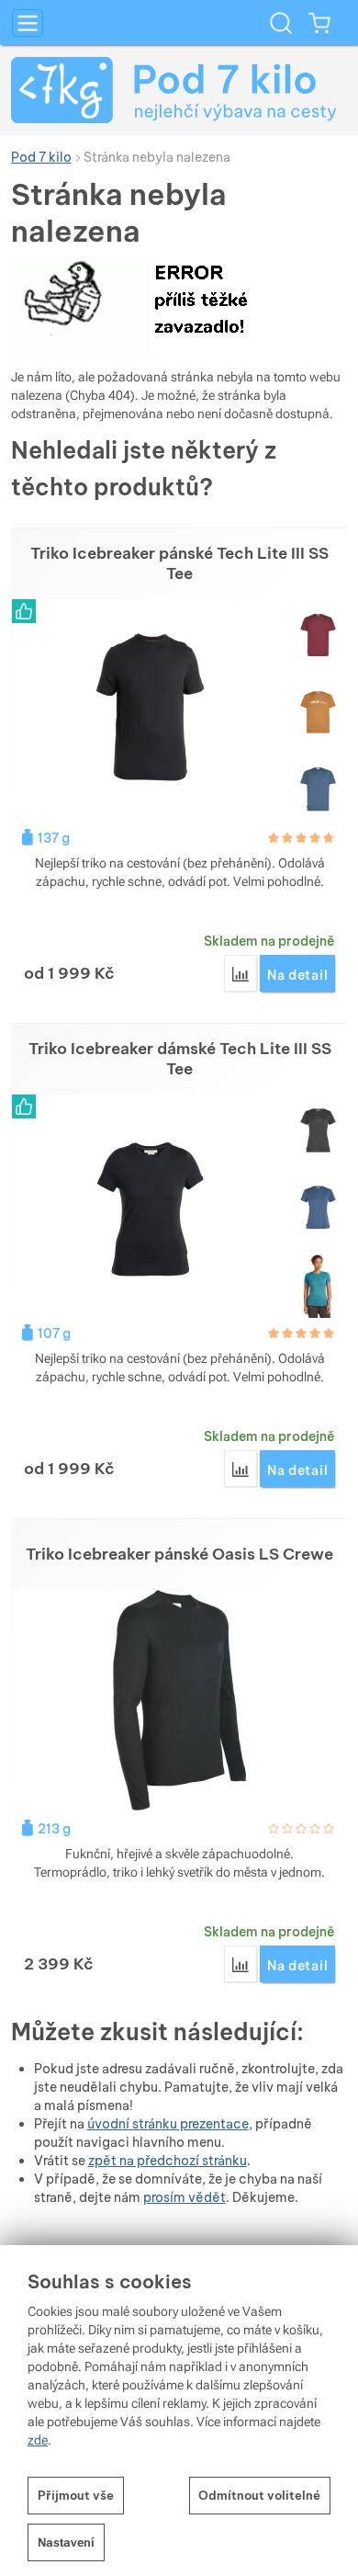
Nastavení (66, 2542)
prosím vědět (185, 2197)
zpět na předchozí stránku (168, 2161)
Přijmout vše (76, 2495)
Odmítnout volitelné (259, 2495)
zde (38, 2440)
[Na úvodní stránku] (179, 90)
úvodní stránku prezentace (168, 2124)
